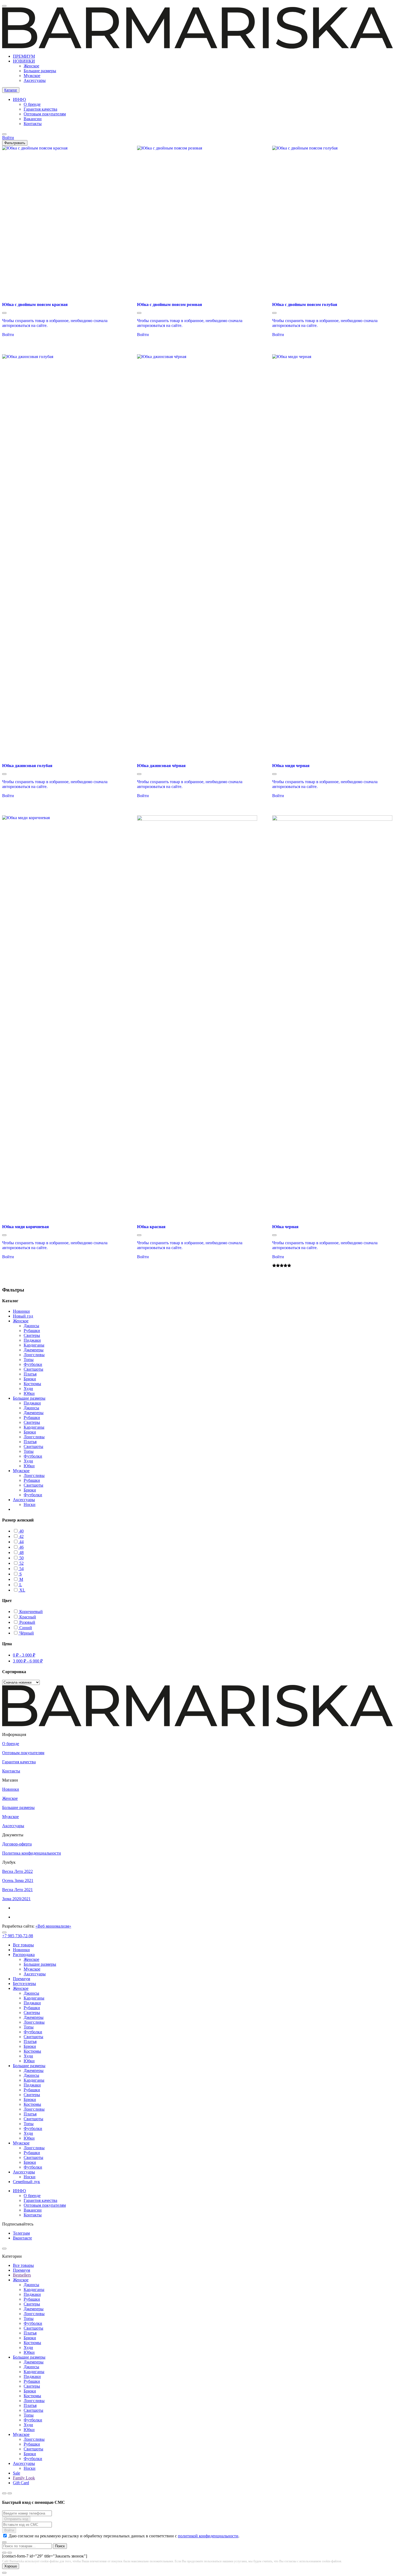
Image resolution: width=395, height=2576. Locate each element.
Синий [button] (25, 1628)
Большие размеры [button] (29, 1398)
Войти (8, 335)
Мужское (32, 76)
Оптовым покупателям (45, 114)
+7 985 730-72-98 (18, 1936)
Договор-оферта (17, 1844)
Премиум (21, 1979)
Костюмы (32, 2051)
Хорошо (11, 2566)
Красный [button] (27, 1617)
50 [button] (21, 1558)
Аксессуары (35, 80)
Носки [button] (30, 1504)
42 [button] (21, 1536)
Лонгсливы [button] (34, 1355)
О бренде (32, 104)
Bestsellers (22, 2275)
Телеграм (21, 2233)
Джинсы (31, 1993)
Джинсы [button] (31, 1326)
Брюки (30, 2046)
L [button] (20, 1585)
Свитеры (32, 2013)
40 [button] (21, 1531)
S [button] (20, 1574)
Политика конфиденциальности (32, 1853)
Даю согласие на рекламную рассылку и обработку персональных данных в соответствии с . (124, 2536)
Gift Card (21, 2483)
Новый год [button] (23, 1316)
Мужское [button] (21, 1471)
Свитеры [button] (32, 1335)
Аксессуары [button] (24, 1500)
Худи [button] (28, 1389)
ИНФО (19, 99)
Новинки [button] (21, 1311)
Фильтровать (15, 143)
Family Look (24, 2478)
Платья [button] (30, 1374)
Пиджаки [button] (32, 1340)
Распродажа (24, 1955)
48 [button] (21, 1552)
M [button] (21, 1579)
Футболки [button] (33, 1364)
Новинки (11, 1789)
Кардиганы (34, 1998)
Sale (17, 2473)
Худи (28, 2056)
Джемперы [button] (34, 1350)
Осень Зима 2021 (18, 1880)
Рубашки (32, 2008)
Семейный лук (26, 2182)
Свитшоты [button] (33, 1369)
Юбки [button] (29, 1393)
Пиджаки (32, 2003)
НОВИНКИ (24, 61)
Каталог (11, 90)
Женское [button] (21, 1321)
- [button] (24, 1655)
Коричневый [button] (30, 1612)
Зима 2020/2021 (16, 1899)
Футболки (33, 2032)
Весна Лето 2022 (17, 1871)
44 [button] (21, 1542)
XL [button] (22, 1590)
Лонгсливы (34, 2022)
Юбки (29, 2061)
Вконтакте (22, 2238)
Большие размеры (40, 71)
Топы (29, 2027)
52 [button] (21, 1563)
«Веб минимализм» (53, 1926)
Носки (30, 2177)
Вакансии (33, 119)
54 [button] (21, 1569)
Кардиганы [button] (34, 1345)
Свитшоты (33, 2037)
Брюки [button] (30, 1379)
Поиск (60, 2546)
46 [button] (21, 1547)
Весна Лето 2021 (17, 1890)
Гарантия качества (40, 109)
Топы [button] (29, 1360)
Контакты (33, 124)
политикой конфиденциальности (208, 2536)
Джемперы (34, 2017)
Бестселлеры (24, 1984)
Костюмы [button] (32, 1384)
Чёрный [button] (26, 1633)
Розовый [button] (27, 1622)
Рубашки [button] (32, 1331)
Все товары (23, 1945)
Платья (30, 2042)
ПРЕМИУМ (24, 56)
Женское (31, 66)
